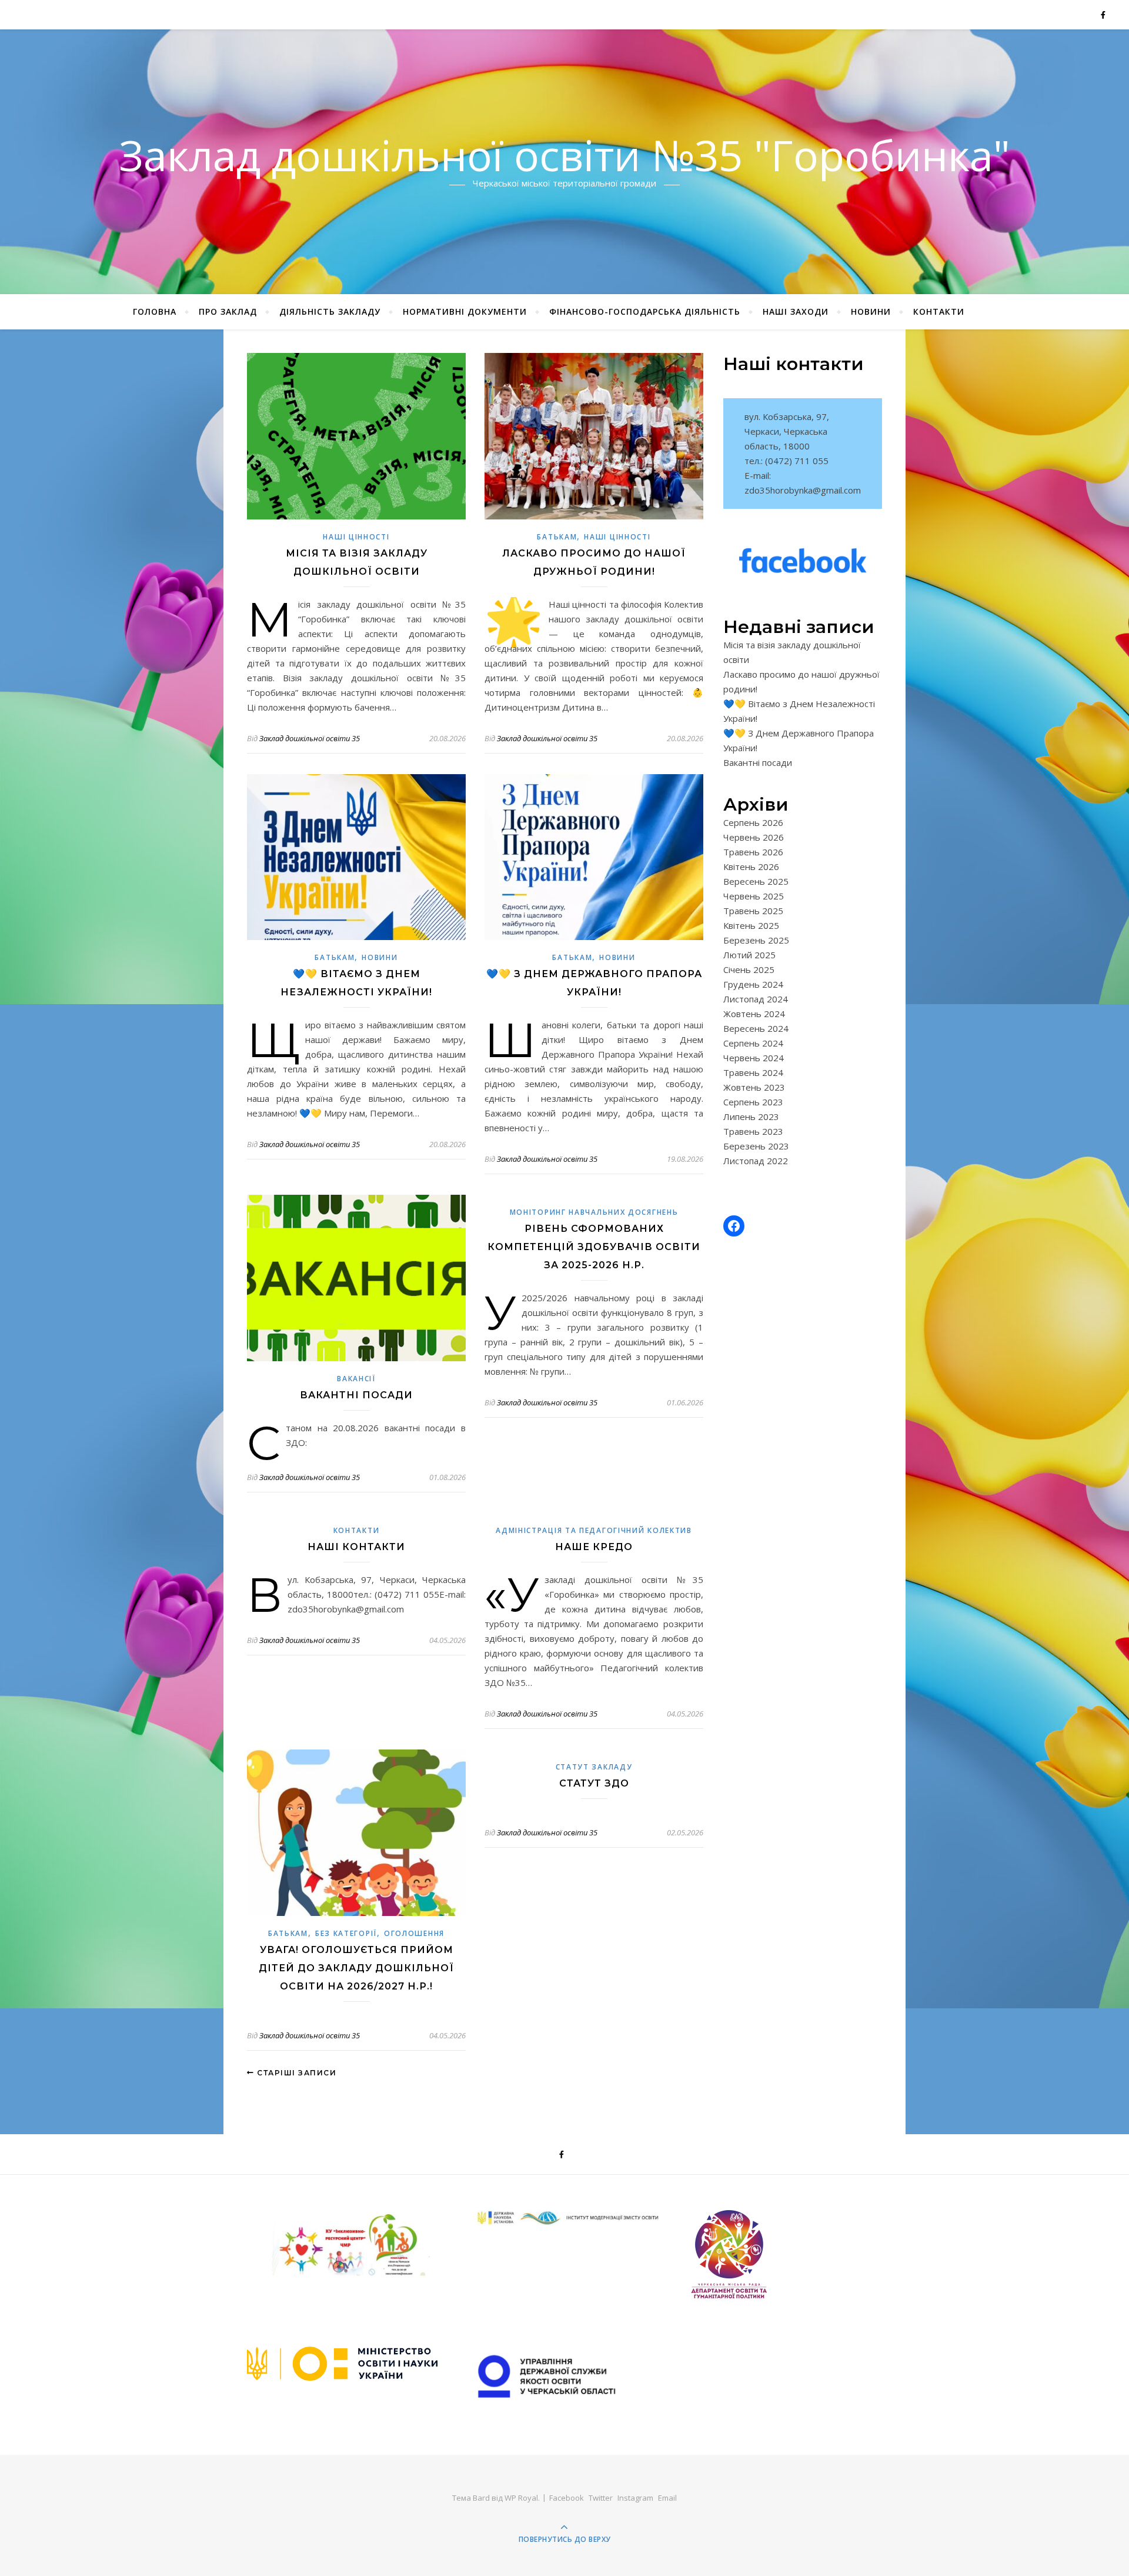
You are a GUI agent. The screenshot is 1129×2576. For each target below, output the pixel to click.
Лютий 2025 (749, 955)
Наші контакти (356, 1547)
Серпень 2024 (753, 1043)
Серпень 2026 (753, 822)
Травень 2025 (753, 911)
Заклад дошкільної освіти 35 (310, 738)
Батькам (557, 537)
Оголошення (414, 1933)
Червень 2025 (754, 896)
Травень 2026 (753, 852)
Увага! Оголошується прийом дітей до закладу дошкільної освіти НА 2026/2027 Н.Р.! (356, 1968)
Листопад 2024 (756, 999)
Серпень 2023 (753, 1102)
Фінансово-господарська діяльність (645, 311)
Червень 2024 (754, 1058)
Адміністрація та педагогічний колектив (594, 1530)
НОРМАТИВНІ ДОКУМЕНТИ (465, 311)
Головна (155, 311)
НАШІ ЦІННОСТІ (356, 537)
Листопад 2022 (756, 1161)
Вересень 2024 (756, 1028)
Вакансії (356, 1379)
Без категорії (346, 1933)
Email (667, 2498)
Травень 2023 (753, 1131)
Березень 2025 (756, 940)
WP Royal (521, 2498)
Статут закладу (594, 1767)
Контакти (939, 311)
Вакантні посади (356, 1395)
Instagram (635, 2498)
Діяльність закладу (330, 311)
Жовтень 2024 (754, 1014)
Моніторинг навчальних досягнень (594, 1212)
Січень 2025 (749, 969)
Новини (871, 311)
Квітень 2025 (751, 925)
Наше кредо (594, 1547)
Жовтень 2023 (754, 1087)
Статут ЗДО (594, 1783)
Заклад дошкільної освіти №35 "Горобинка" (564, 155)
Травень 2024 (753, 1072)
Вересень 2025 (756, 881)
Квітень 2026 (751, 867)
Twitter (601, 2498)
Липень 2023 (751, 1117)
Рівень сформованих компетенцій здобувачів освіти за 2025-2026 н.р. (594, 1247)
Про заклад (228, 311)
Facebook (567, 2498)
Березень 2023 (756, 1146)
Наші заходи (796, 311)
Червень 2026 (754, 837)
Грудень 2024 (753, 984)
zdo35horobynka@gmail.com (803, 490)
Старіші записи (295, 2073)
